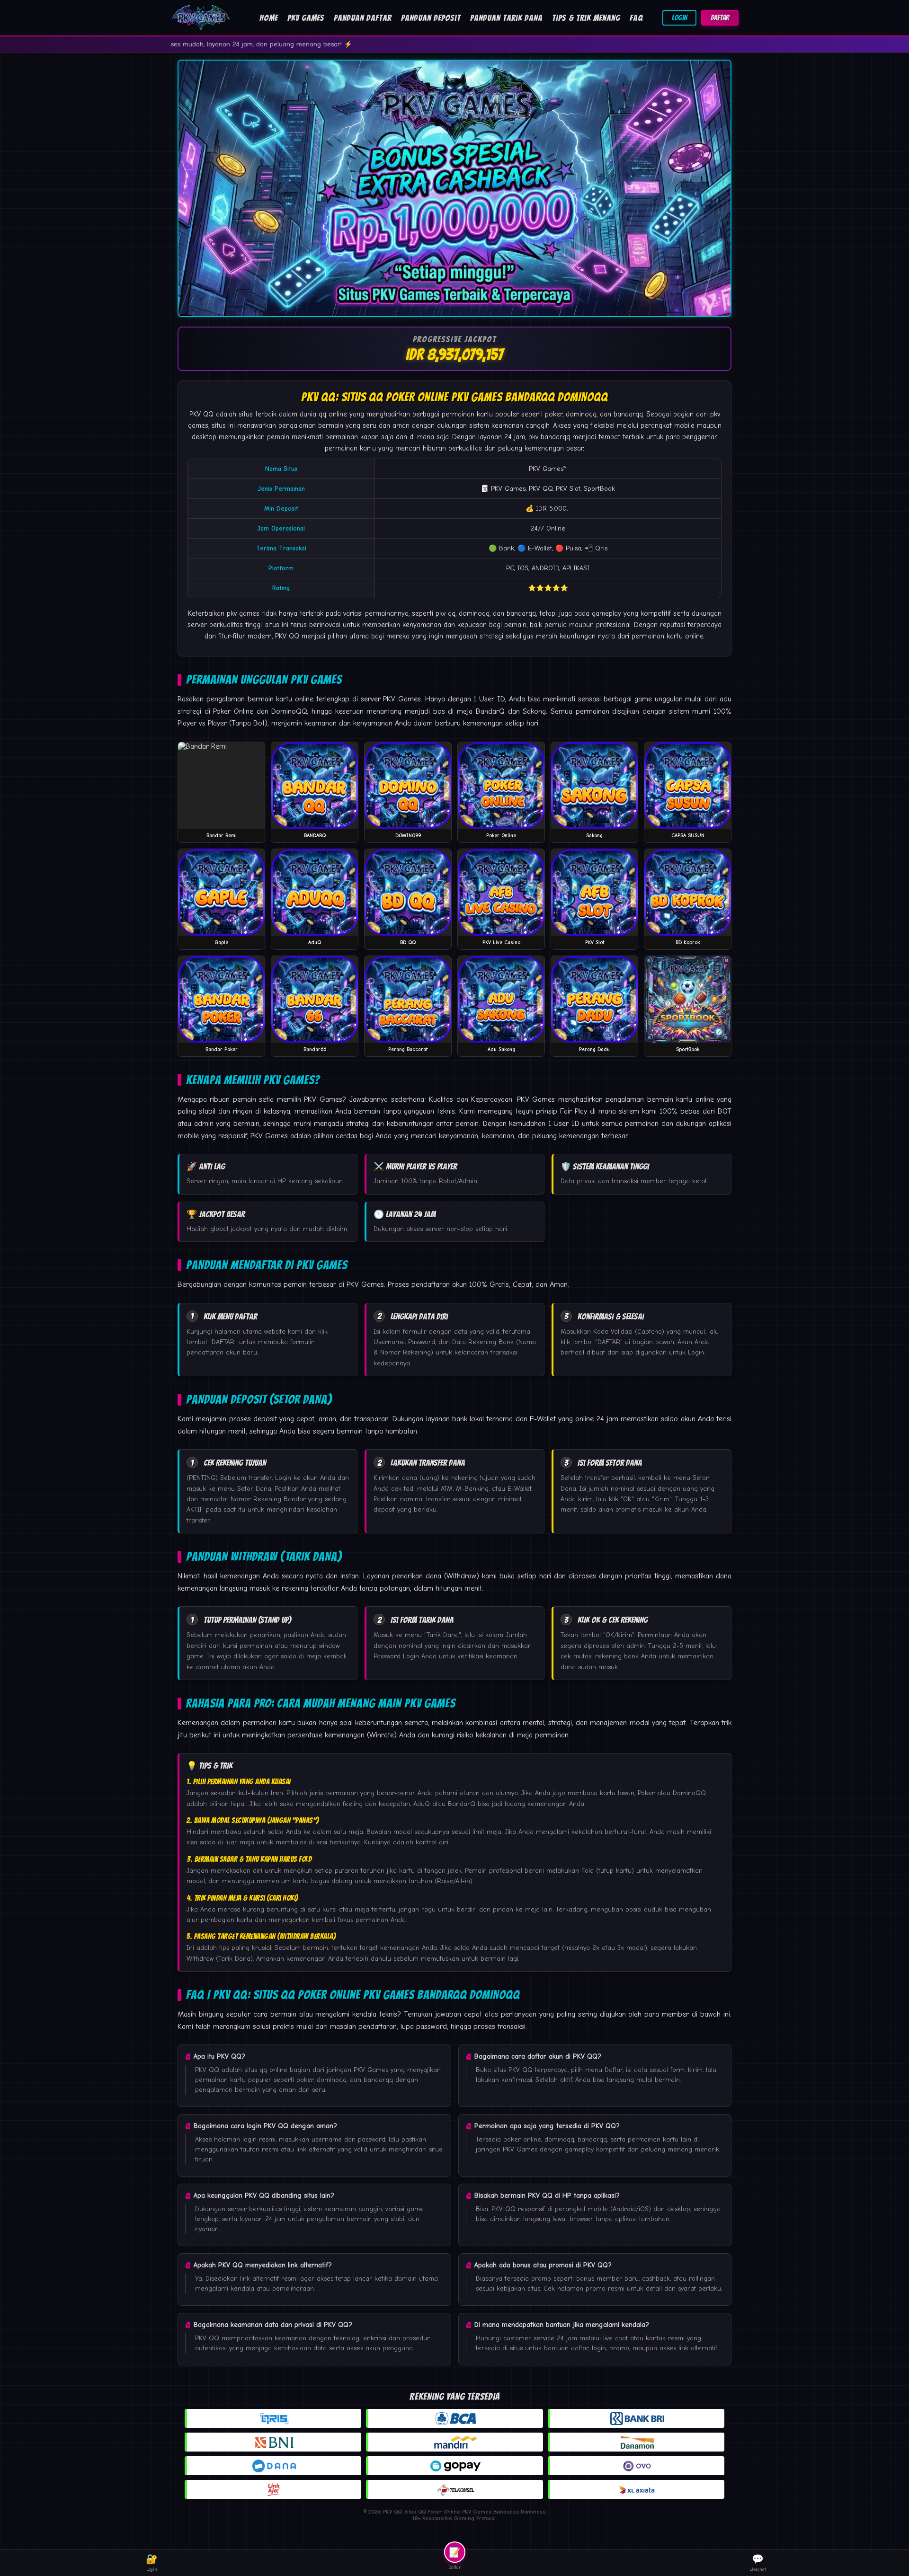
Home (269, 18)
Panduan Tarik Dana (506, 18)
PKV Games (306, 18)
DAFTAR (720, 18)
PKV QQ (201, 414)
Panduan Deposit (431, 18)
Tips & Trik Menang (586, 18)
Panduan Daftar (363, 18)
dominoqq (474, 613)
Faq (636, 18)
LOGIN (679, 18)
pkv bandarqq (549, 437)
